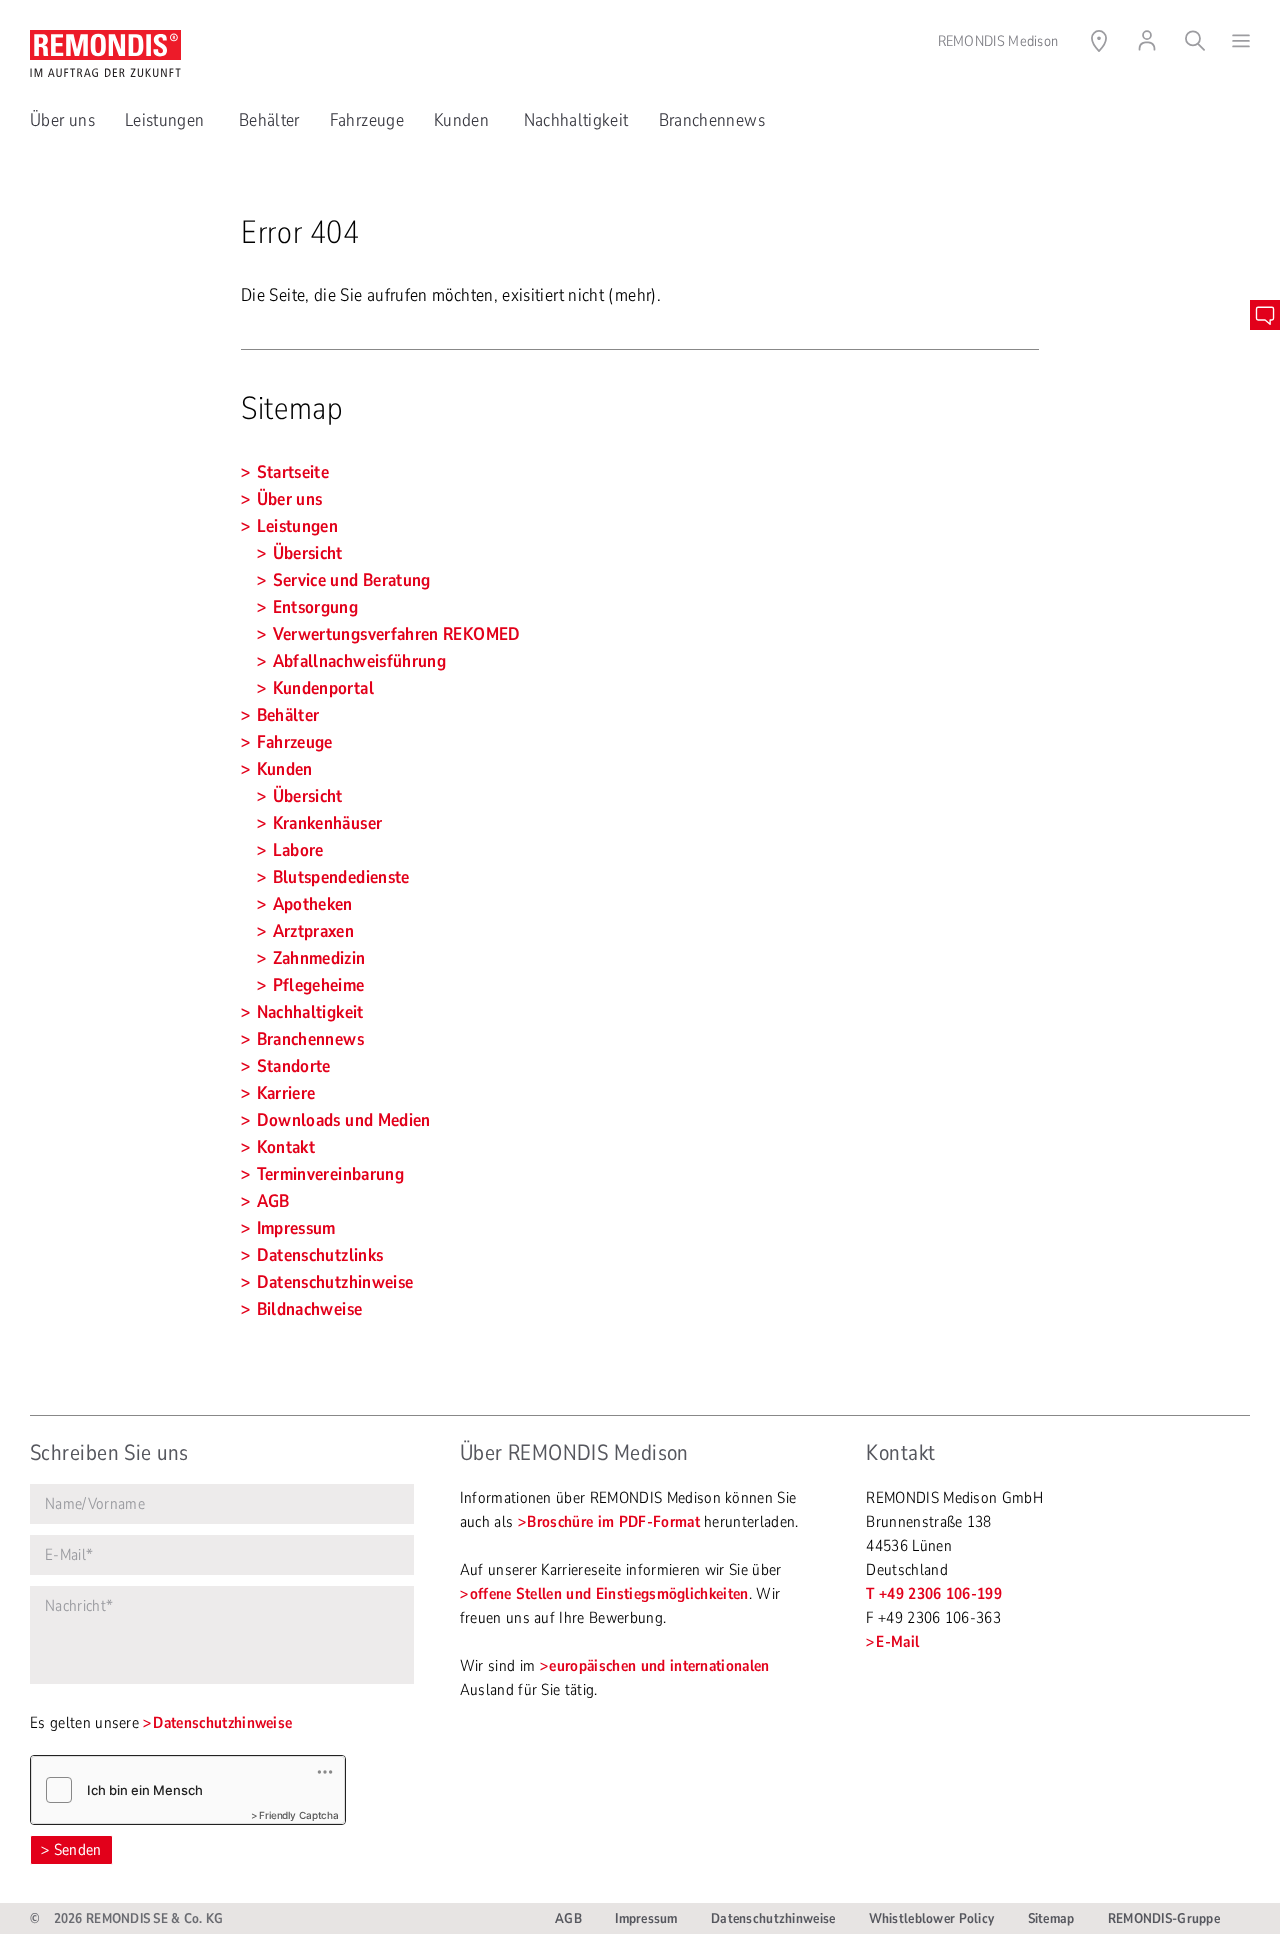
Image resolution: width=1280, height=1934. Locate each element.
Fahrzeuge (367, 120)
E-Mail (897, 1642)
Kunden (464, 120)
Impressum (646, 1918)
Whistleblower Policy (932, 1918)
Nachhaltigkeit (576, 120)
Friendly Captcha (299, 1815)
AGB (568, 1918)
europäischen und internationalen (659, 1666)
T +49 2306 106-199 (934, 1594)
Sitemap (1051, 1918)
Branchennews (712, 120)
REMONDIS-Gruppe (1164, 1918)
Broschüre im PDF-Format (613, 1522)
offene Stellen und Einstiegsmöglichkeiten (609, 1594)
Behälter (269, 120)
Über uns (62, 120)
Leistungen (167, 120)
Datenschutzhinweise (222, 1723)
